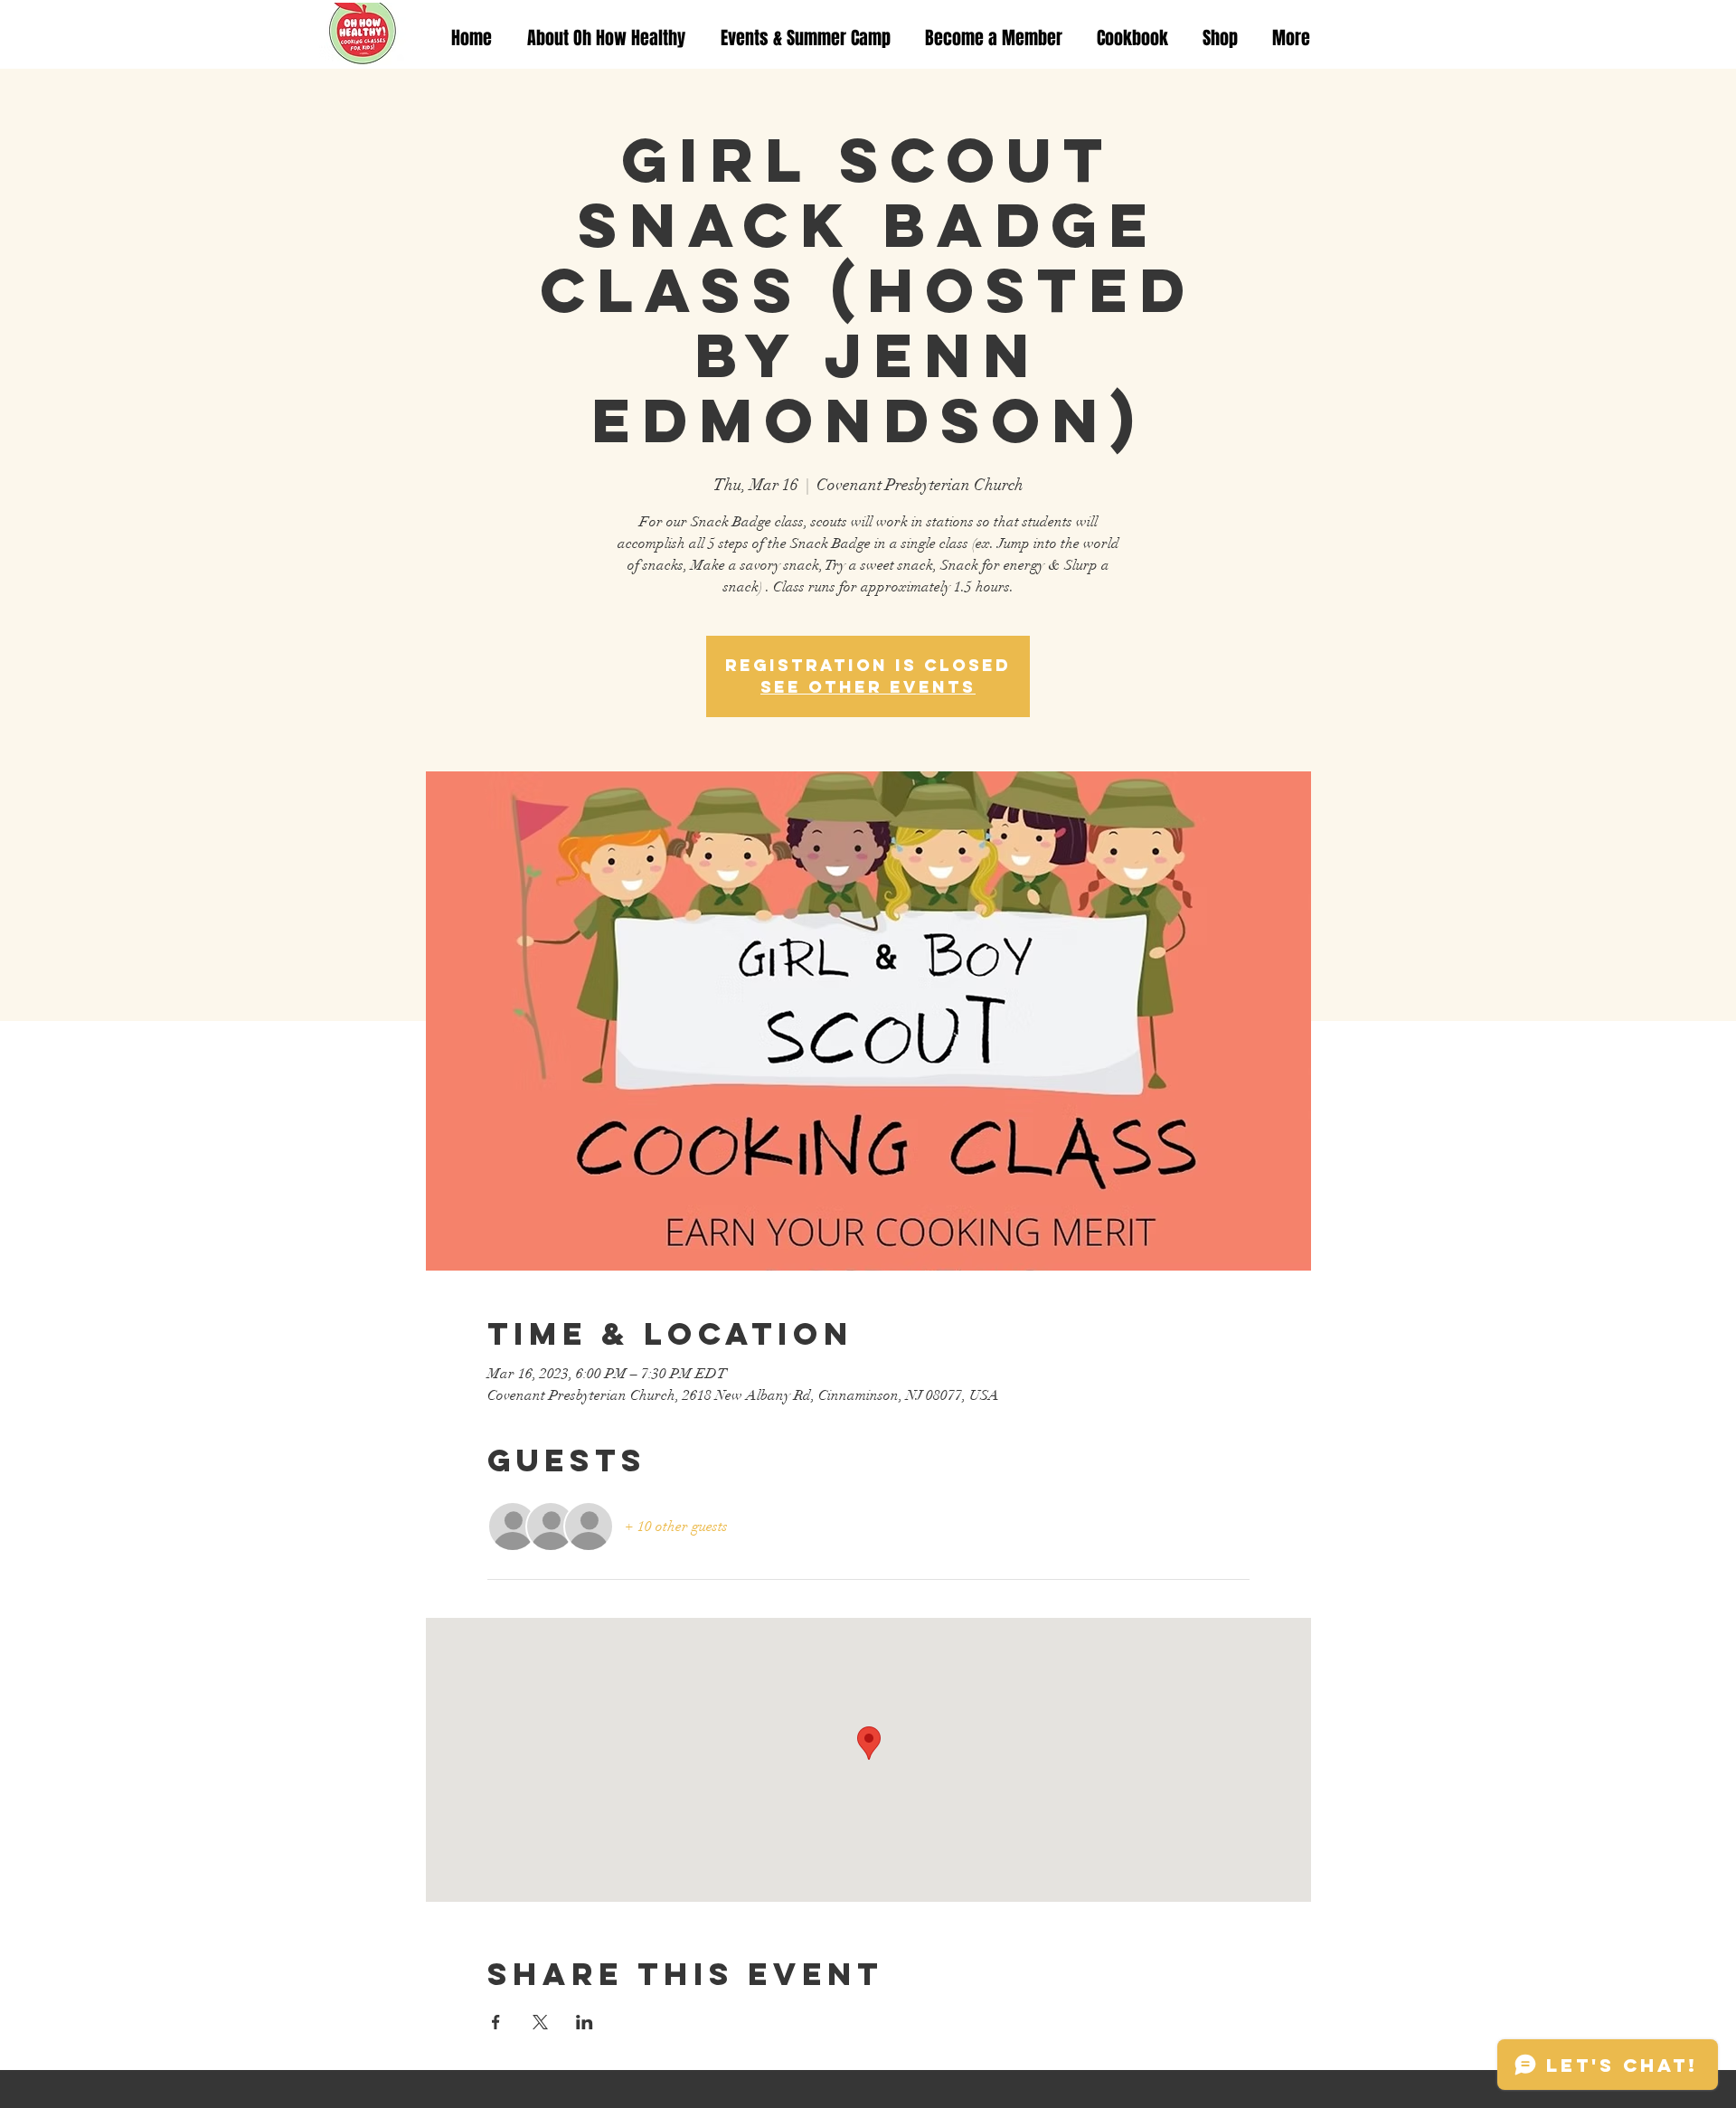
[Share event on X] (540, 2022)
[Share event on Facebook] (496, 2022)
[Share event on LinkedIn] (585, 2022)
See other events (868, 687)
